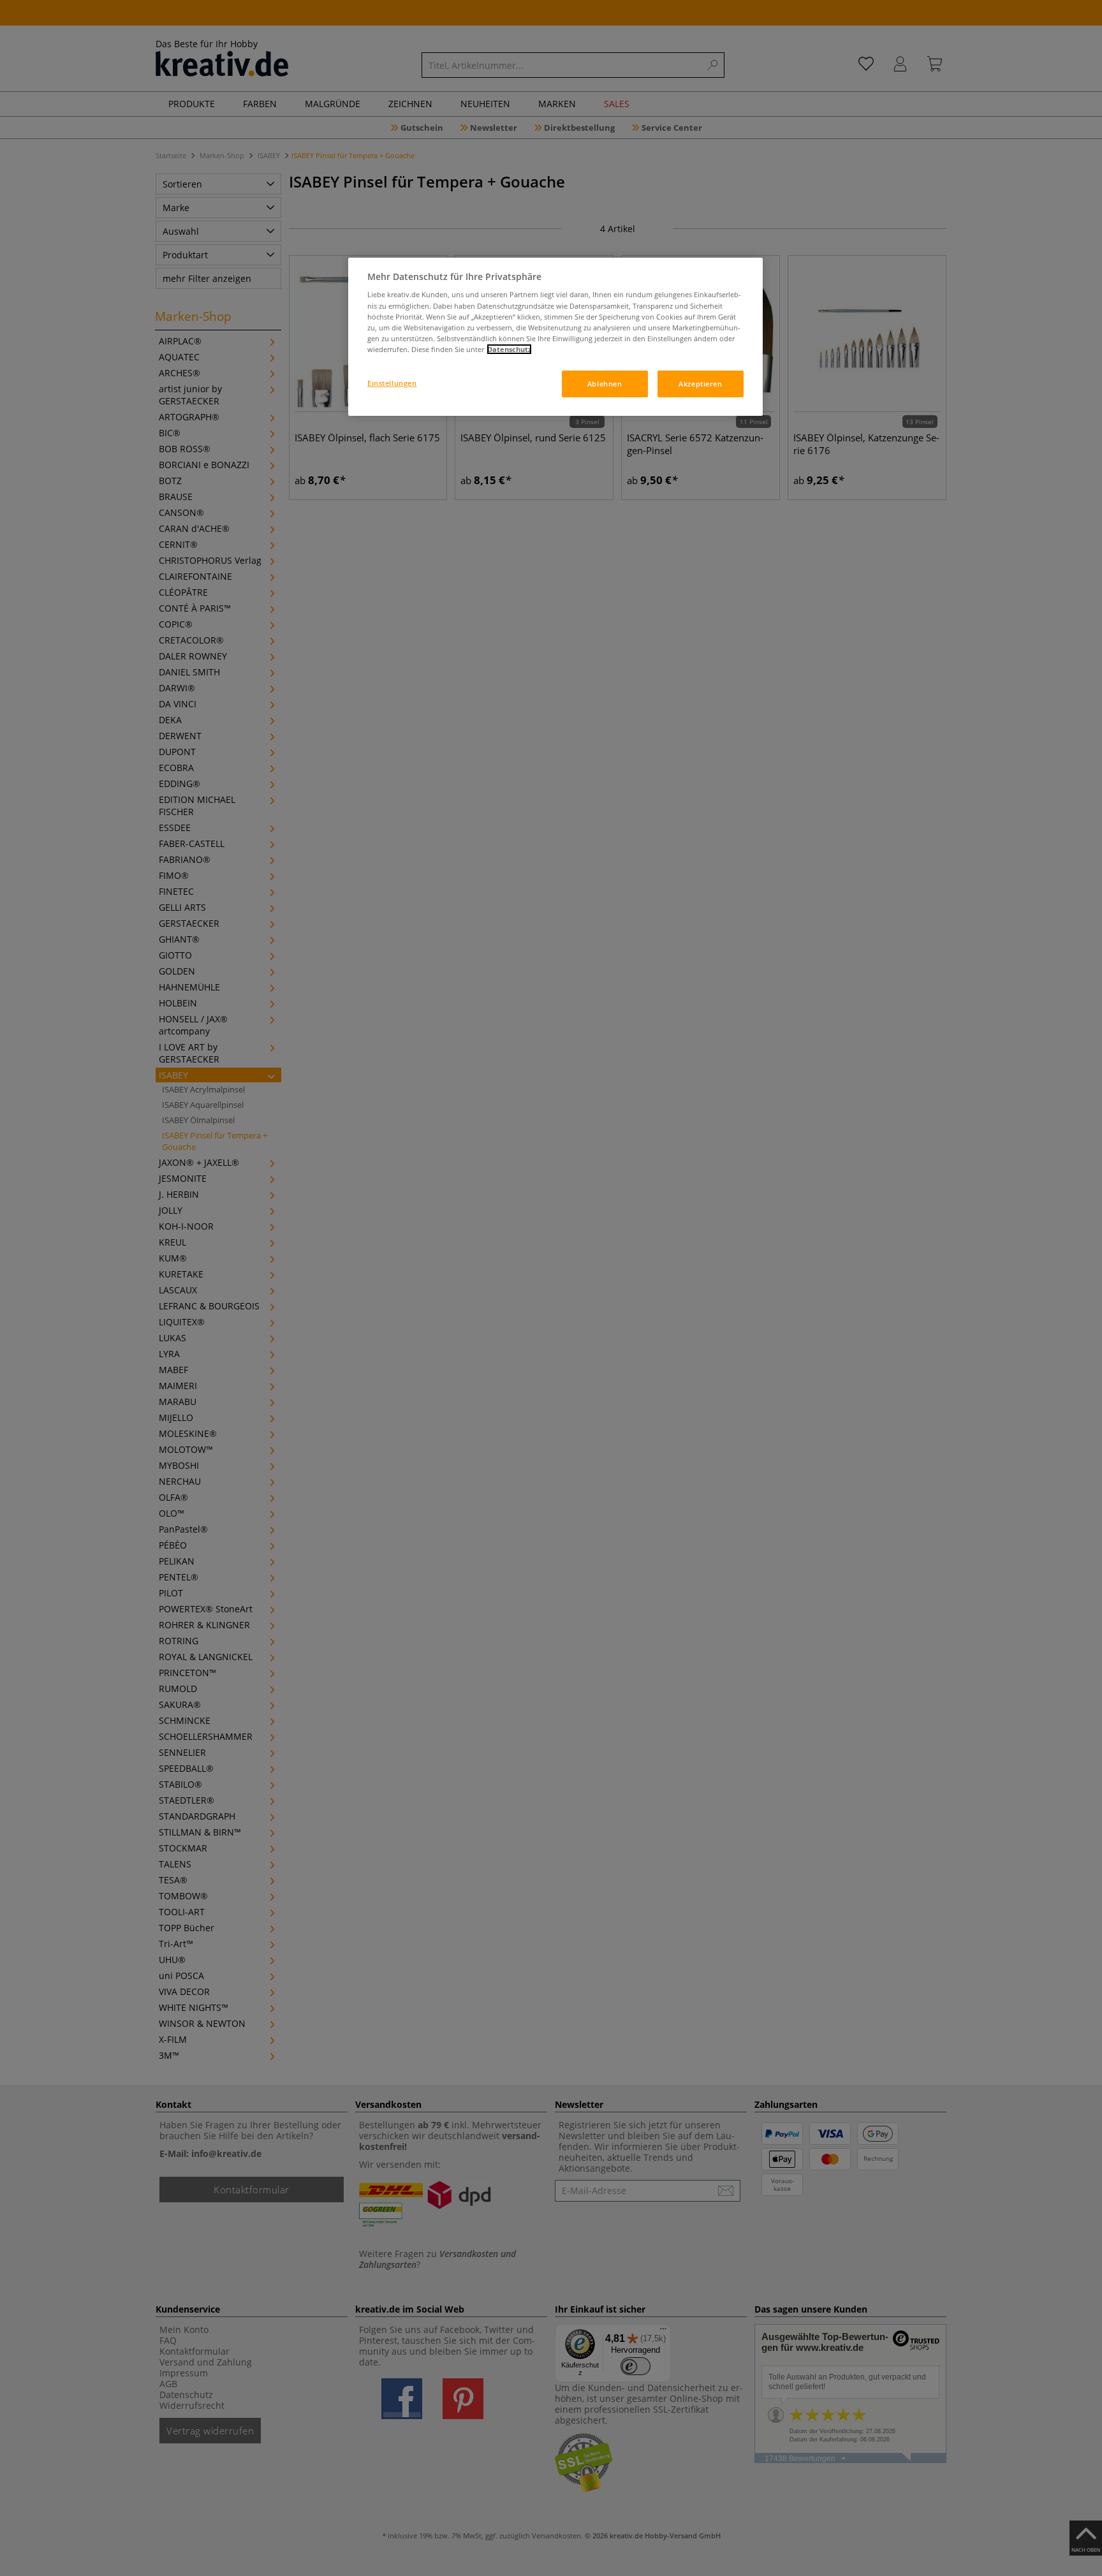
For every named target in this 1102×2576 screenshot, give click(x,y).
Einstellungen (392, 383)
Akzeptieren (700, 384)
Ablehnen (605, 384)
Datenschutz (509, 349)
